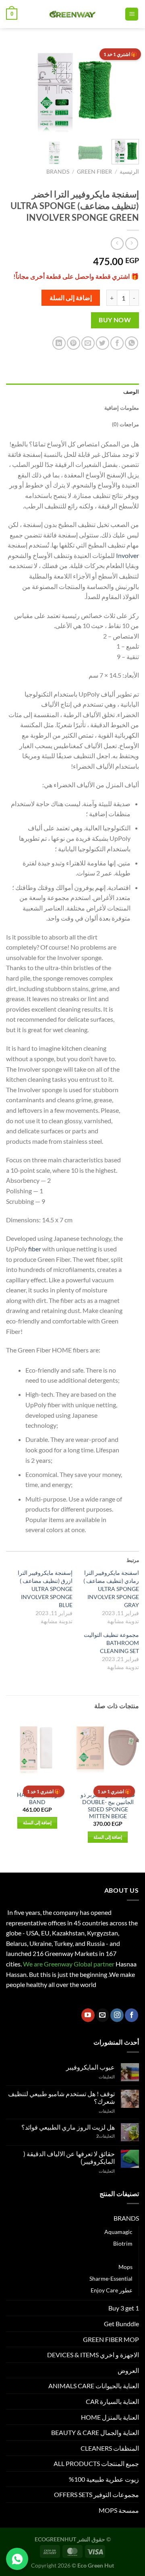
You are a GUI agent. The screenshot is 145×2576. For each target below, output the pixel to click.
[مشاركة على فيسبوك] (117, 343)
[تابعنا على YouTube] (88, 2015)
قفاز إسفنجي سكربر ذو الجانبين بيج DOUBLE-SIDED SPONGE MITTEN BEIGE (108, 1805)
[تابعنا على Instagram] (117, 2015)
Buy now (115, 320)
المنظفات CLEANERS (110, 2448)
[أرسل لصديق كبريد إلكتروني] (88, 343)
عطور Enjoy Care (112, 2290)
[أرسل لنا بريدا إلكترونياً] (103, 2015)
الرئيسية (129, 172)
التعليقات (106, 2136)
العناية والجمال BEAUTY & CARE (95, 2432)
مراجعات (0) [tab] (125, 424)
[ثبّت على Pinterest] (74, 343)
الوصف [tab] (131, 392)
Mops (125, 2267)
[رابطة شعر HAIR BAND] (37, 1750)
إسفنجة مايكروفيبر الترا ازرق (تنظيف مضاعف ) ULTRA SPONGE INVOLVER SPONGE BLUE (45, 1589)
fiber (35, 1249)
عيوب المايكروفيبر (90, 2067)
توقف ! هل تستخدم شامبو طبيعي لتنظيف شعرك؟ (61, 2097)
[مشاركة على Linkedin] (59, 343)
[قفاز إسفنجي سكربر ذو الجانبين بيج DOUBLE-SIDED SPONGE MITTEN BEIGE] (108, 1750)
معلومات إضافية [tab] (122, 408)
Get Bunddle (121, 2324)
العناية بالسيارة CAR (112, 2401)
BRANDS (58, 172)
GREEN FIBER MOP (111, 2339)
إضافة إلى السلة (71, 298)
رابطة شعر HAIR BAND (37, 1798)
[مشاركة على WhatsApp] (132, 343)
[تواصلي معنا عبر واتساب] (17, 2559)
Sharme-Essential (111, 2278)
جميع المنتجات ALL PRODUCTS (96, 2463)
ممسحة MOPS (119, 2510)
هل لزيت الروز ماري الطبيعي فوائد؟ (68, 2127)
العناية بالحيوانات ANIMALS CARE (94, 2386)
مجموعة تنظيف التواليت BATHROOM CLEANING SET (111, 1643)
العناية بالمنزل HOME (110, 2417)
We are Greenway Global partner (68, 1964)
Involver (127, 555)
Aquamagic (118, 2232)
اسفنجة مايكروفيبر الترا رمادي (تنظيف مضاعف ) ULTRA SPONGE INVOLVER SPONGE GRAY (111, 1589)
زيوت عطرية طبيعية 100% (104, 2479)
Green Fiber (94, 172)
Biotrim (123, 2243)
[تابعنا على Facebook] (132, 2015)
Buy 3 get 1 (124, 2308)
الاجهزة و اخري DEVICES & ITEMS (93, 2355)
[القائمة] (132, 14)
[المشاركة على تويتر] (103, 343)
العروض (128, 2370)
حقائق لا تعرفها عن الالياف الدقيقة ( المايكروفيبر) (69, 2157)
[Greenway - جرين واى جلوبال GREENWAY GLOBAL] (71, 14)
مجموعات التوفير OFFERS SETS (96, 2494)
